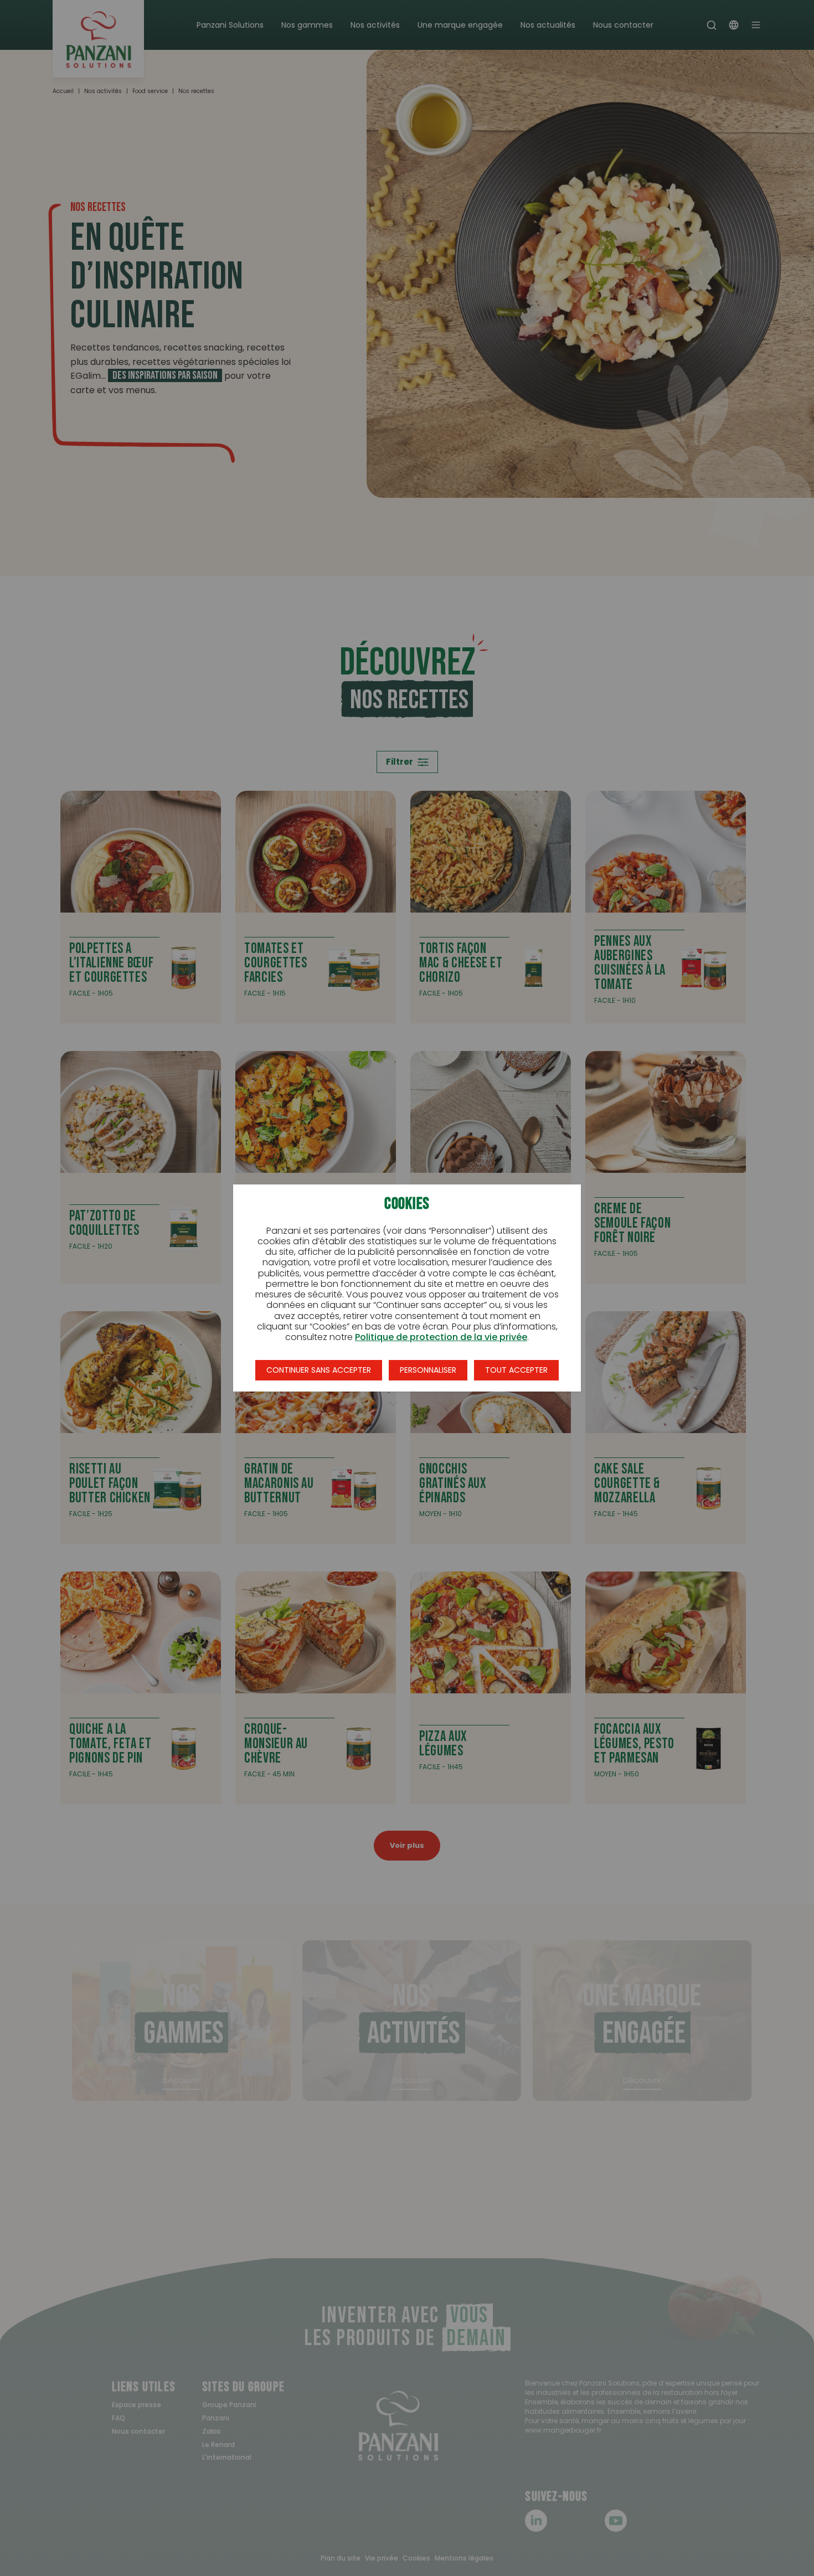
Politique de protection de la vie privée (441, 1337)
